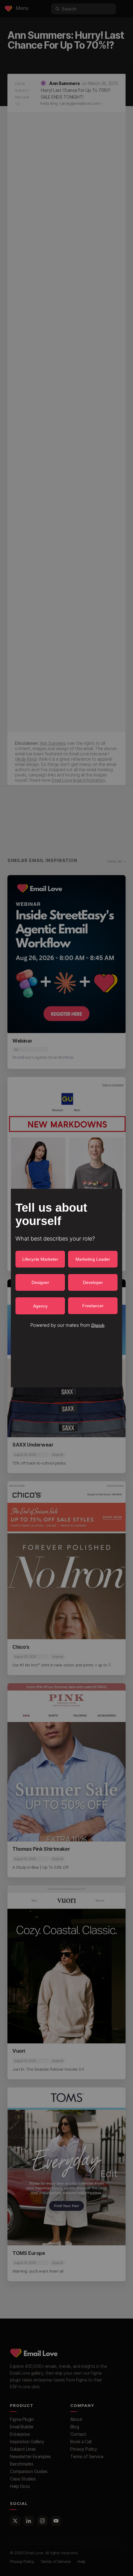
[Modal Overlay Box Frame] (66, 1288)
